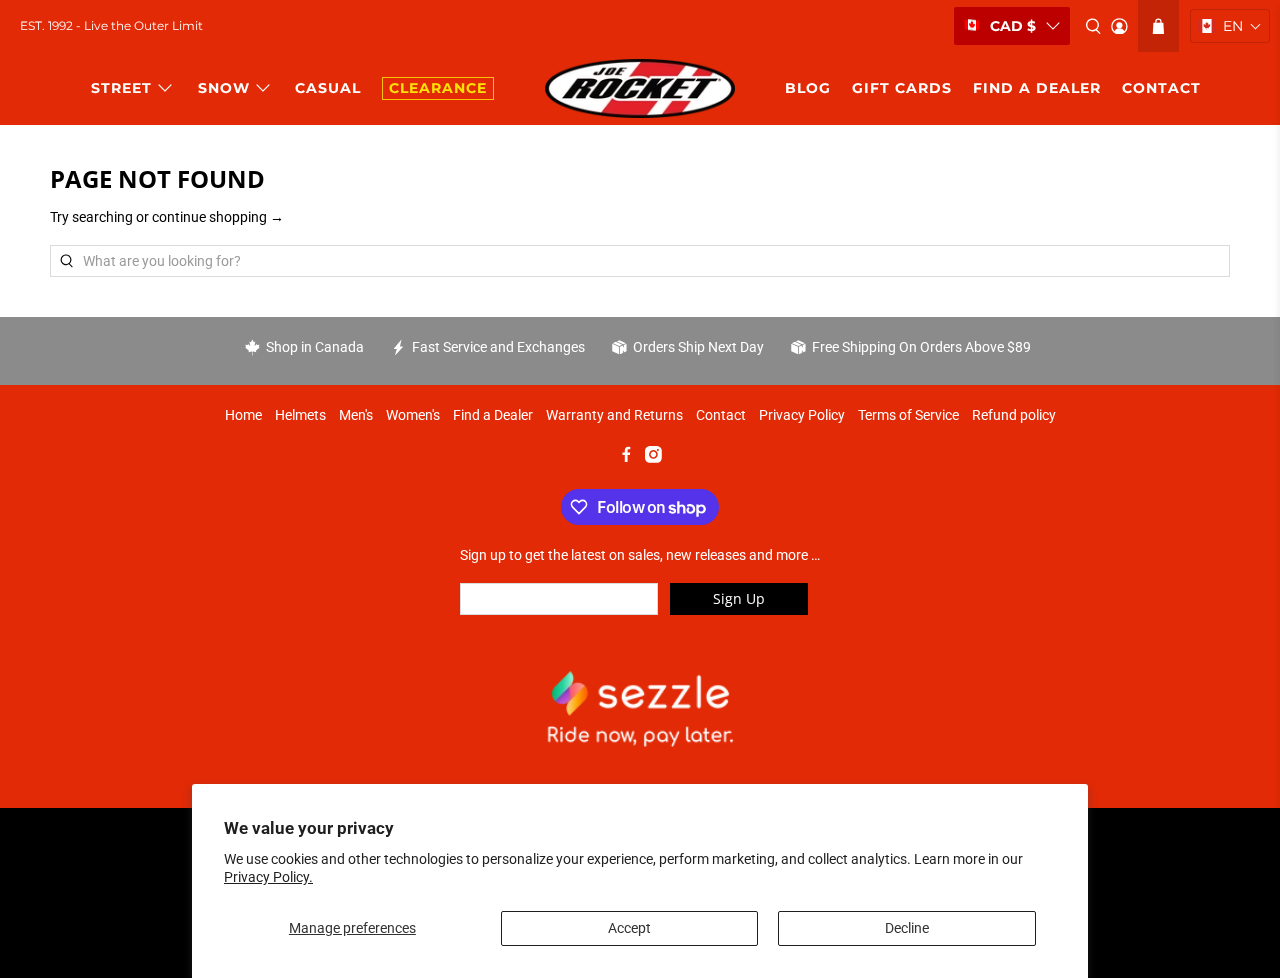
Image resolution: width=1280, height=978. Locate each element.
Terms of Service (908, 415)
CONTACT (1161, 88)
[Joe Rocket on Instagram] (653, 458)
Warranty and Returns (614, 415)
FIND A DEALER (1037, 88)
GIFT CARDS (902, 88)
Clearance (438, 88)
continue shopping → (218, 217)
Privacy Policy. (268, 877)
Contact (721, 415)
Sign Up (739, 598)
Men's (356, 415)
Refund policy (1014, 415)
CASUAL (328, 88)
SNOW (224, 88)
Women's (413, 415)
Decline (907, 928)
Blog (808, 88)
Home (243, 415)
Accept (629, 928)
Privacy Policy (802, 415)
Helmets (300, 415)
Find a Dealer (493, 415)
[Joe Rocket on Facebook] (626, 458)
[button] (1230, 26)
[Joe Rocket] (640, 88)
